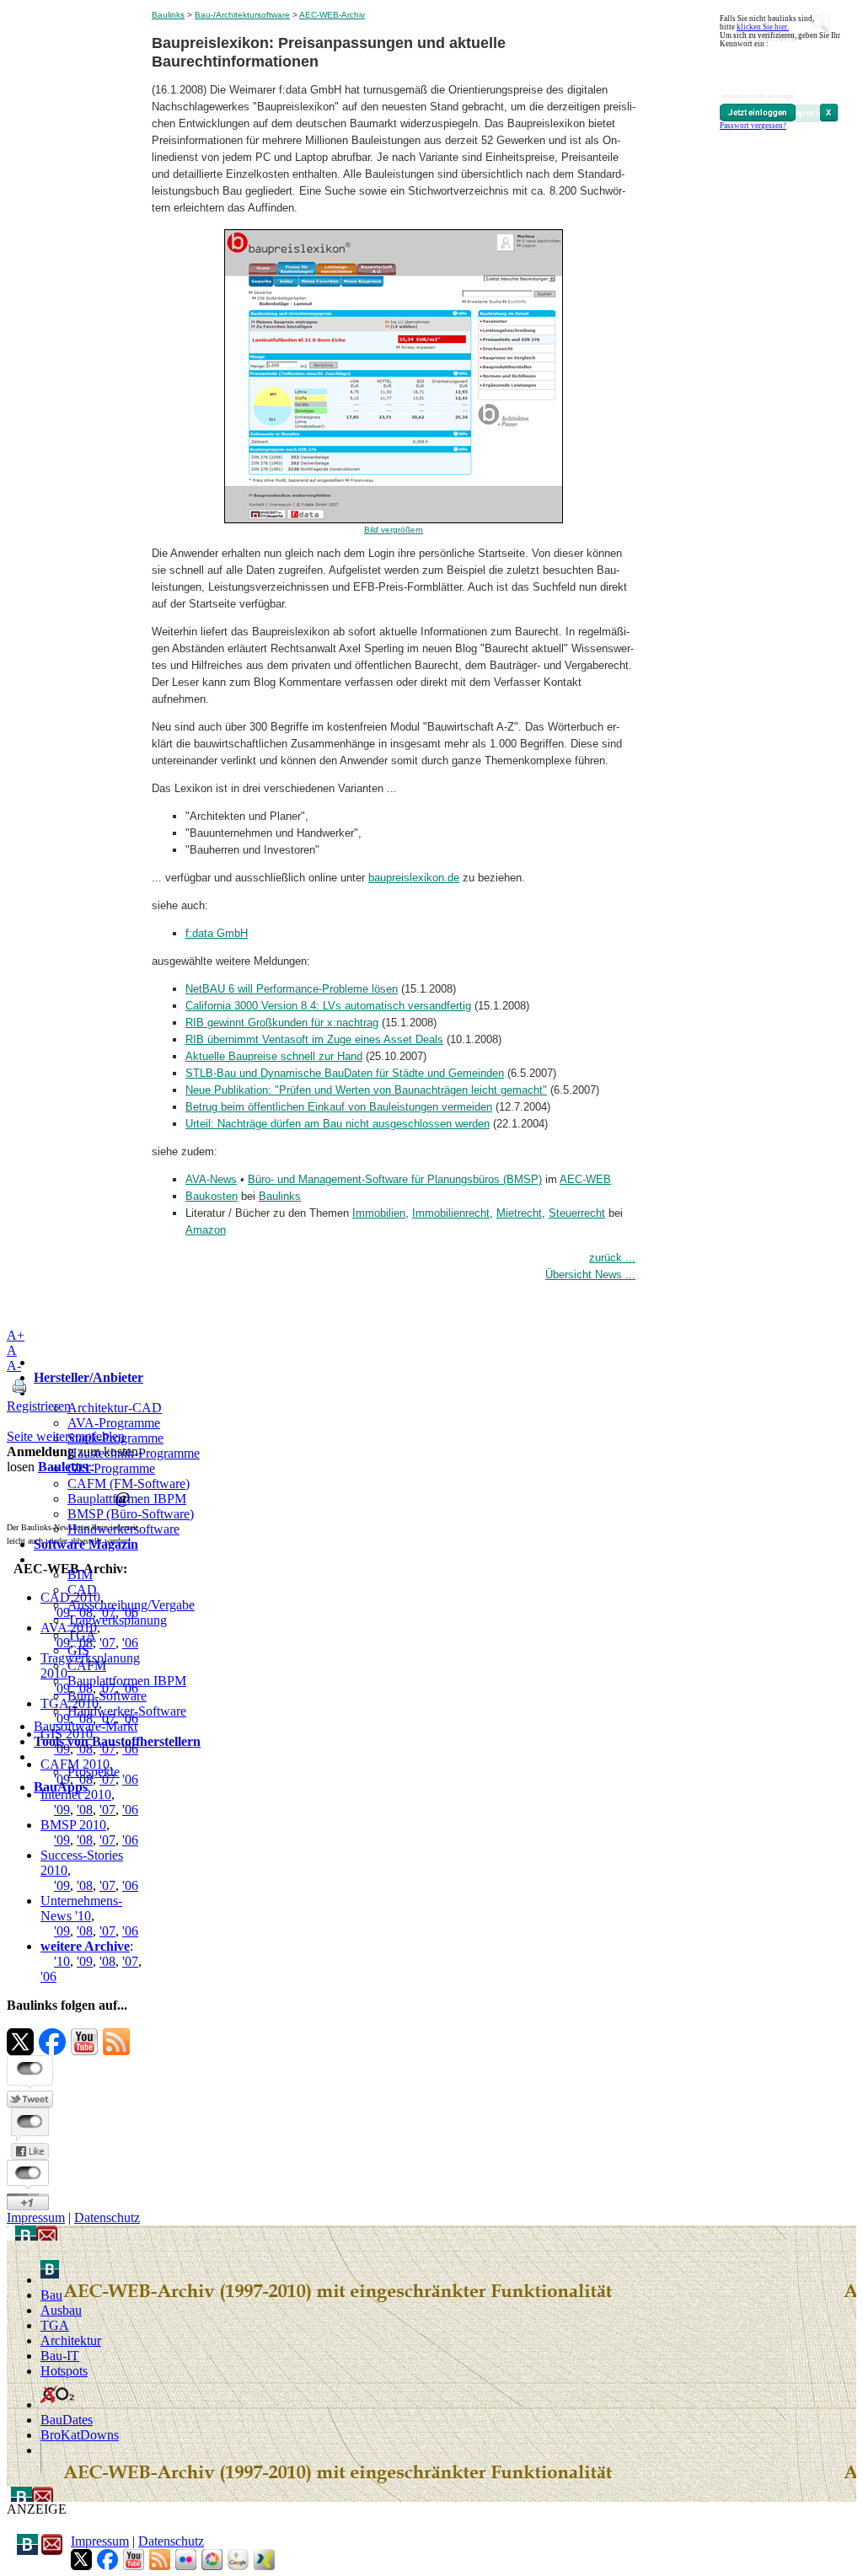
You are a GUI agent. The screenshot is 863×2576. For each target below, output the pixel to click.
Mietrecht (519, 1213)
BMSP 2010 (73, 1825)
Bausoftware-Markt (86, 1726)
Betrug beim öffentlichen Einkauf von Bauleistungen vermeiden (339, 1107)
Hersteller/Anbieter (88, 1377)
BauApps (61, 1787)
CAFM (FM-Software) (129, 1483)
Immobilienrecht (451, 1213)
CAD (82, 1590)
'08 (85, 1840)
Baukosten (212, 1196)
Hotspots (64, 2371)
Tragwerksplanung (117, 1620)
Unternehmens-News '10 (81, 1908)
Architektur (71, 2340)
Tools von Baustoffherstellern (117, 1741)
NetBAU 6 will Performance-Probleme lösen (292, 989)
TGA (82, 1635)
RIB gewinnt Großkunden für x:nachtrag (282, 1023)
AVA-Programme (114, 1423)
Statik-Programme (115, 1438)
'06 (130, 1840)
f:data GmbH (217, 933)
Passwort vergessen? (753, 126)
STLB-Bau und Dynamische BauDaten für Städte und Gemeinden (345, 1073)
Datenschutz (107, 2217)
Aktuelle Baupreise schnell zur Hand (274, 1056)
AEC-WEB (585, 1179)
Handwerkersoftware (123, 1529)
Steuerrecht (577, 1213)
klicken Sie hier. (763, 27)
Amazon (206, 1230)
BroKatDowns (80, 2435)
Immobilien (379, 1213)
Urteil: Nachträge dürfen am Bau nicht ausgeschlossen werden (338, 1124)
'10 (62, 1961)
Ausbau (61, 2310)
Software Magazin (86, 1544)
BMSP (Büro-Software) (131, 1514)
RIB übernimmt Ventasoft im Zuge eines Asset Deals (314, 1039)
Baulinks (168, 15)
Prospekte (94, 1772)
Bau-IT (60, 2356)
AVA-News (211, 1179)
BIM (80, 1575)
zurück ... (612, 1258)
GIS (78, 1650)
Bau (51, 2295)
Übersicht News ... (590, 1275)
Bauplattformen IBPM (127, 1499)
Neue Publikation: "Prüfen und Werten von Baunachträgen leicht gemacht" (366, 1090)
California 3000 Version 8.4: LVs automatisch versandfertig (328, 1006)
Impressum (36, 2217)
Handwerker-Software (127, 1711)
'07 (107, 1840)
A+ (16, 1335)
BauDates (67, 2420)
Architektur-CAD (115, 1408)
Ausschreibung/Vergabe (131, 1605)
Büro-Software (107, 1696)
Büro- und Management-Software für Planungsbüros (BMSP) (395, 1179)
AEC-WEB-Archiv (332, 15)
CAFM (87, 1666)
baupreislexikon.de (414, 878)
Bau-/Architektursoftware (242, 15)
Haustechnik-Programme (134, 1453)
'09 (62, 1840)
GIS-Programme (111, 1468)
